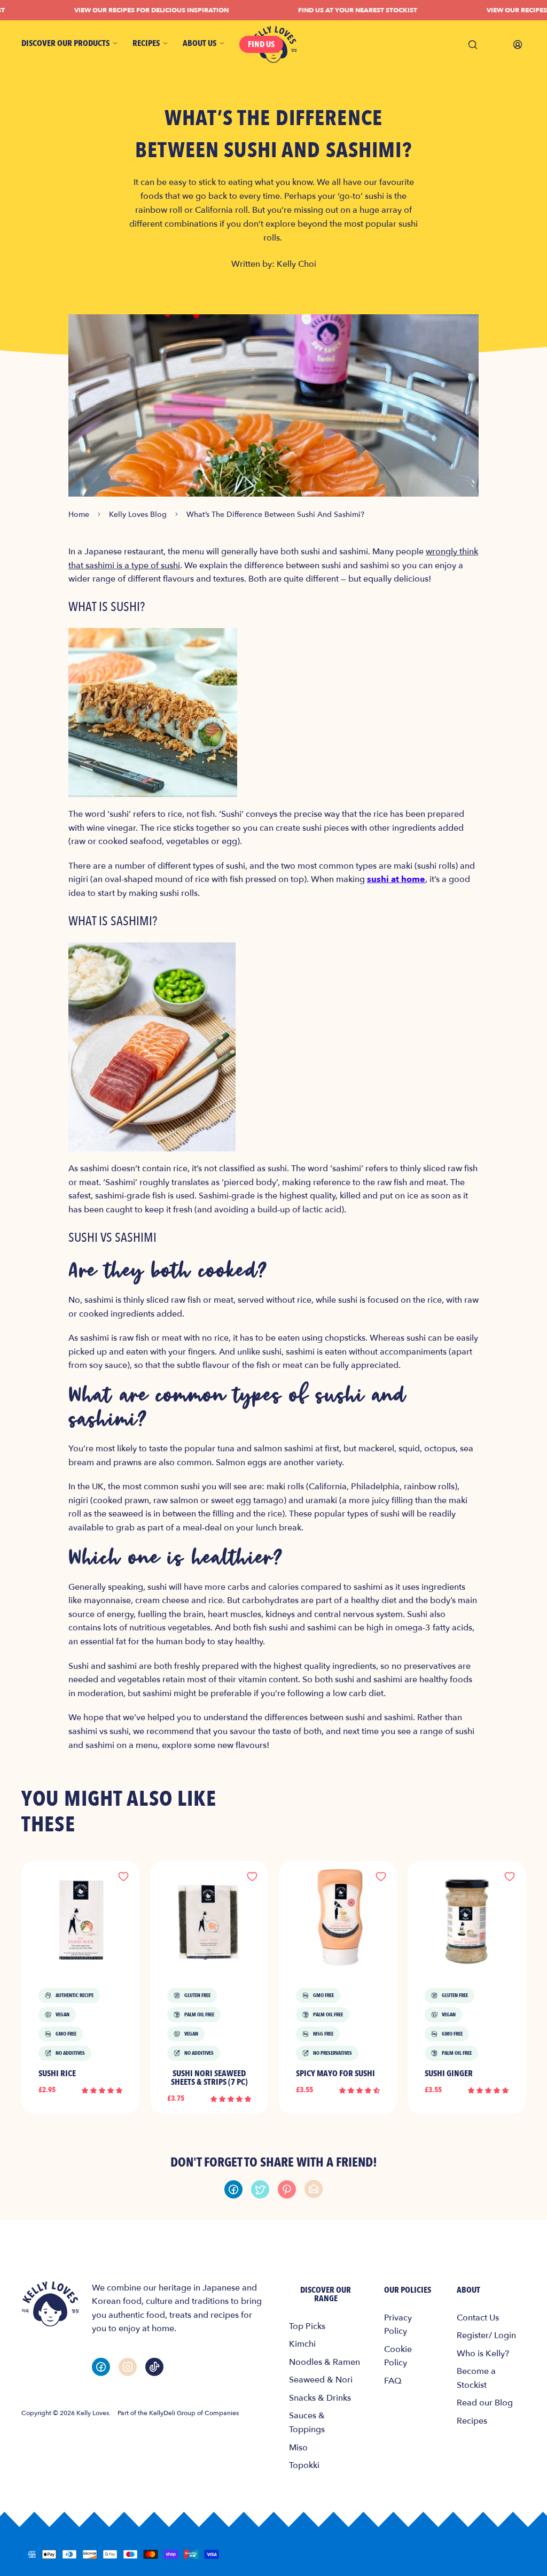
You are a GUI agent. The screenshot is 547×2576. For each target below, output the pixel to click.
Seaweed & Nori (321, 2380)
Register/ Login (486, 2335)
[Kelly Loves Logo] (50, 2304)
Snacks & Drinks (320, 2398)
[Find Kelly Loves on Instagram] (128, 2367)
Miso (298, 2448)
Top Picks (307, 2326)
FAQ (393, 2381)
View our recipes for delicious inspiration (130, 10)
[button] (102, 2090)
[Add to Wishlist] (123, 1877)
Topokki (304, 2465)
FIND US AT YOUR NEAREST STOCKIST (336, 10)
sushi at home (396, 879)
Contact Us (478, 2318)
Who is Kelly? (483, 2354)
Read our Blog (485, 2403)
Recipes (472, 2421)
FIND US (261, 44)
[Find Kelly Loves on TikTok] (154, 2367)
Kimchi (302, 2344)
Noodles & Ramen (325, 2362)
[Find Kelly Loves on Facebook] (101, 2367)
